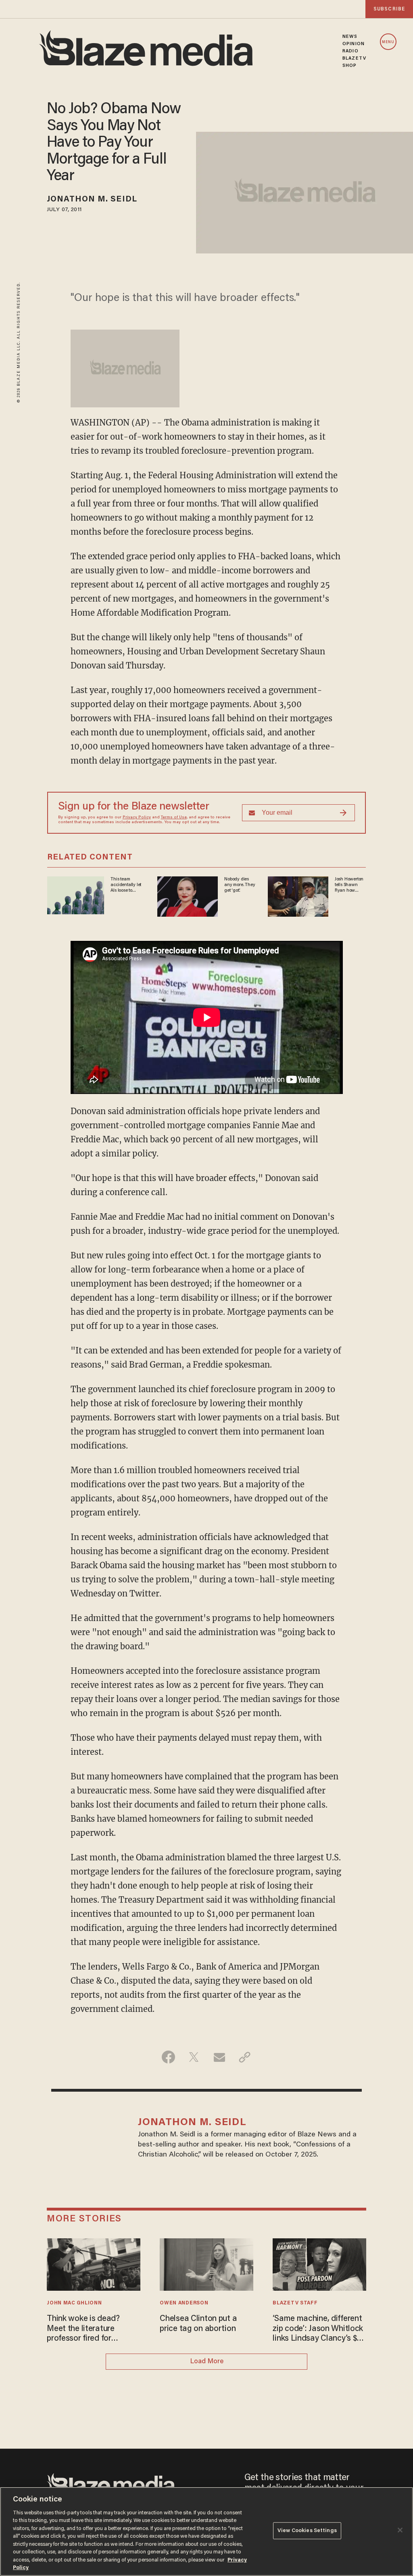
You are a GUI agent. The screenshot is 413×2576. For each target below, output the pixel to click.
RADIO (350, 51)
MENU (388, 42)
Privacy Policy (137, 818)
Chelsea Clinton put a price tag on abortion (198, 2324)
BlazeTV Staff (295, 2303)
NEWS (350, 37)
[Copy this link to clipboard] (245, 2057)
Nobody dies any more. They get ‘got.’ (240, 885)
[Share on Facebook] (168, 2057)
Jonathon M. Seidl (92, 199)
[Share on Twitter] (194, 2057)
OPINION (354, 44)
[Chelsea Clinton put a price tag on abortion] (206, 2264)
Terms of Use (174, 818)
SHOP (349, 66)
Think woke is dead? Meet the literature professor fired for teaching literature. (83, 2329)
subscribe (389, 9)
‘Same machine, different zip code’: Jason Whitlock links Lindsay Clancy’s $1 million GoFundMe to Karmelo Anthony (318, 2329)
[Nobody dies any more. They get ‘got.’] (188, 895)
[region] (206, 2531)
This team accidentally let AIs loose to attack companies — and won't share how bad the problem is (127, 885)
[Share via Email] (219, 2057)
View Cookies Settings (307, 2531)
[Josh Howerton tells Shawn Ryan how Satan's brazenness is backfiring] (298, 895)
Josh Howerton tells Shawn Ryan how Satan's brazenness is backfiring (349, 885)
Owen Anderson (184, 2303)
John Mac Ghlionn (74, 2303)
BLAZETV (354, 58)
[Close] (400, 2530)
